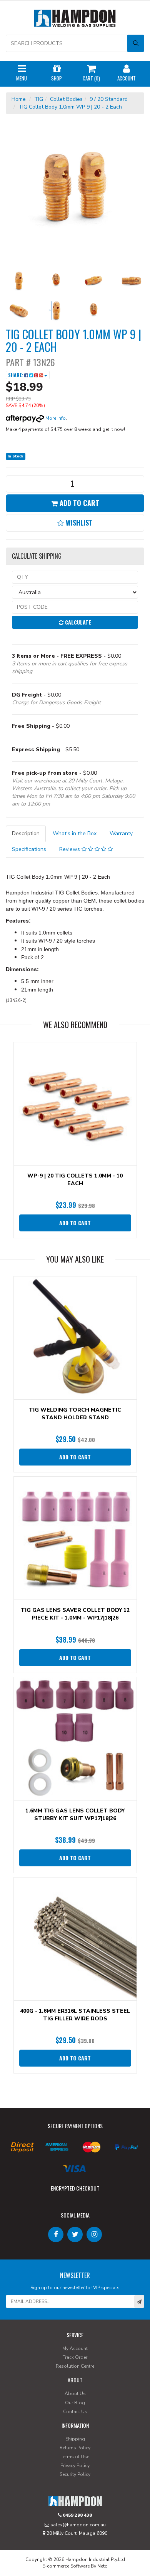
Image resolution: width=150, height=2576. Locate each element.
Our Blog (75, 2403)
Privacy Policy (75, 2465)
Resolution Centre (75, 2366)
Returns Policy (75, 2448)
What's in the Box (75, 833)
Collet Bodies (66, 99)
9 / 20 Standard (109, 99)
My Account (75, 2348)
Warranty (121, 833)
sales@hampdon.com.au (77, 2525)
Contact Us (75, 2412)
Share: (16, 375)
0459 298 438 (77, 2515)
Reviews (70, 849)
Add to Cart (78, 503)
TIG (39, 99)
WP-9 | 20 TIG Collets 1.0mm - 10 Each (75, 1180)
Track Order (75, 2357)
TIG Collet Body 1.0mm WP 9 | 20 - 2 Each (70, 107)
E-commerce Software (66, 2566)
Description (26, 833)
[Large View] (19, 281)
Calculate (77, 622)
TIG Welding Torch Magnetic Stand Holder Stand (75, 1414)
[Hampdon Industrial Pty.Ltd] (75, 20)
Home (19, 99)
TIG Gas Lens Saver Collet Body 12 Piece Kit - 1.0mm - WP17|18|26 (75, 1614)
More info (55, 418)
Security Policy (75, 2474)
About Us (75, 2393)
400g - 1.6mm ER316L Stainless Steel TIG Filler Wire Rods (75, 2015)
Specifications (29, 849)
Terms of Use (75, 2457)
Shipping (75, 2439)
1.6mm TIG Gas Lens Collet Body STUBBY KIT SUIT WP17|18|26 (75, 1815)
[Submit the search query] (136, 43)
